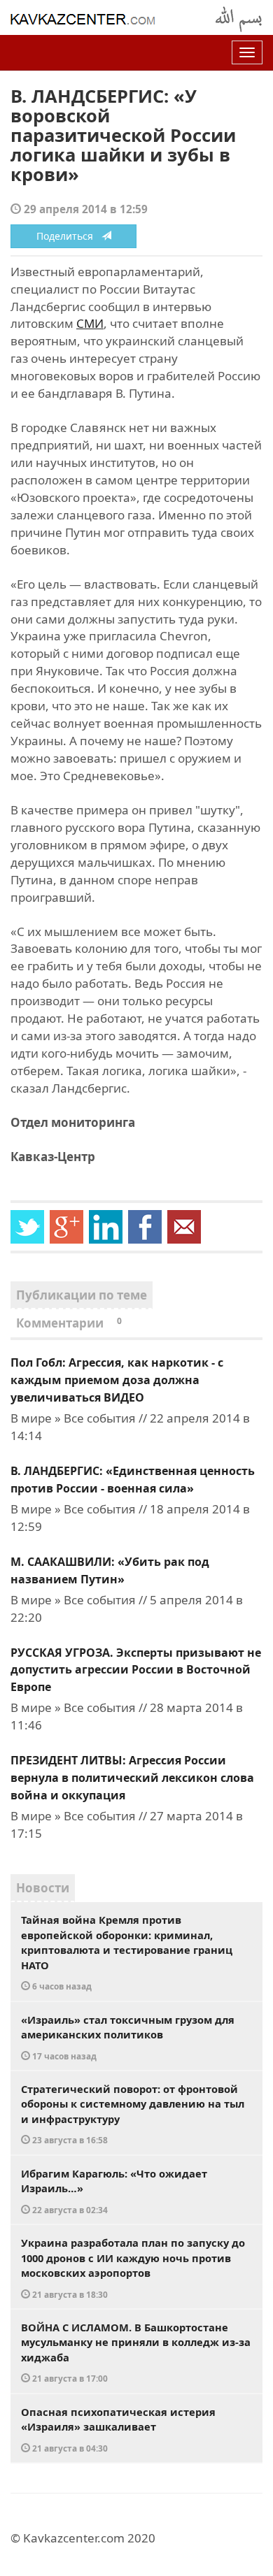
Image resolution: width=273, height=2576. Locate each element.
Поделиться (69, 236)
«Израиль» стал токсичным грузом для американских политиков (128, 2037)
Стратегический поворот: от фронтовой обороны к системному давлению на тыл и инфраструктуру (133, 2114)
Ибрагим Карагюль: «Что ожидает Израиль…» (114, 2191)
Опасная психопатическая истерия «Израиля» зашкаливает (118, 2429)
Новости (43, 1888)
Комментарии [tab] (69, 1323)
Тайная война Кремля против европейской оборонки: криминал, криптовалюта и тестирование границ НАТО (127, 1952)
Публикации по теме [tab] (82, 1295)
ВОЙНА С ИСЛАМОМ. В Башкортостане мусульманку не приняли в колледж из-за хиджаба (136, 2352)
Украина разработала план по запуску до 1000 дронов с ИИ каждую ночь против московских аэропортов (133, 2268)
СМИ (90, 323)
